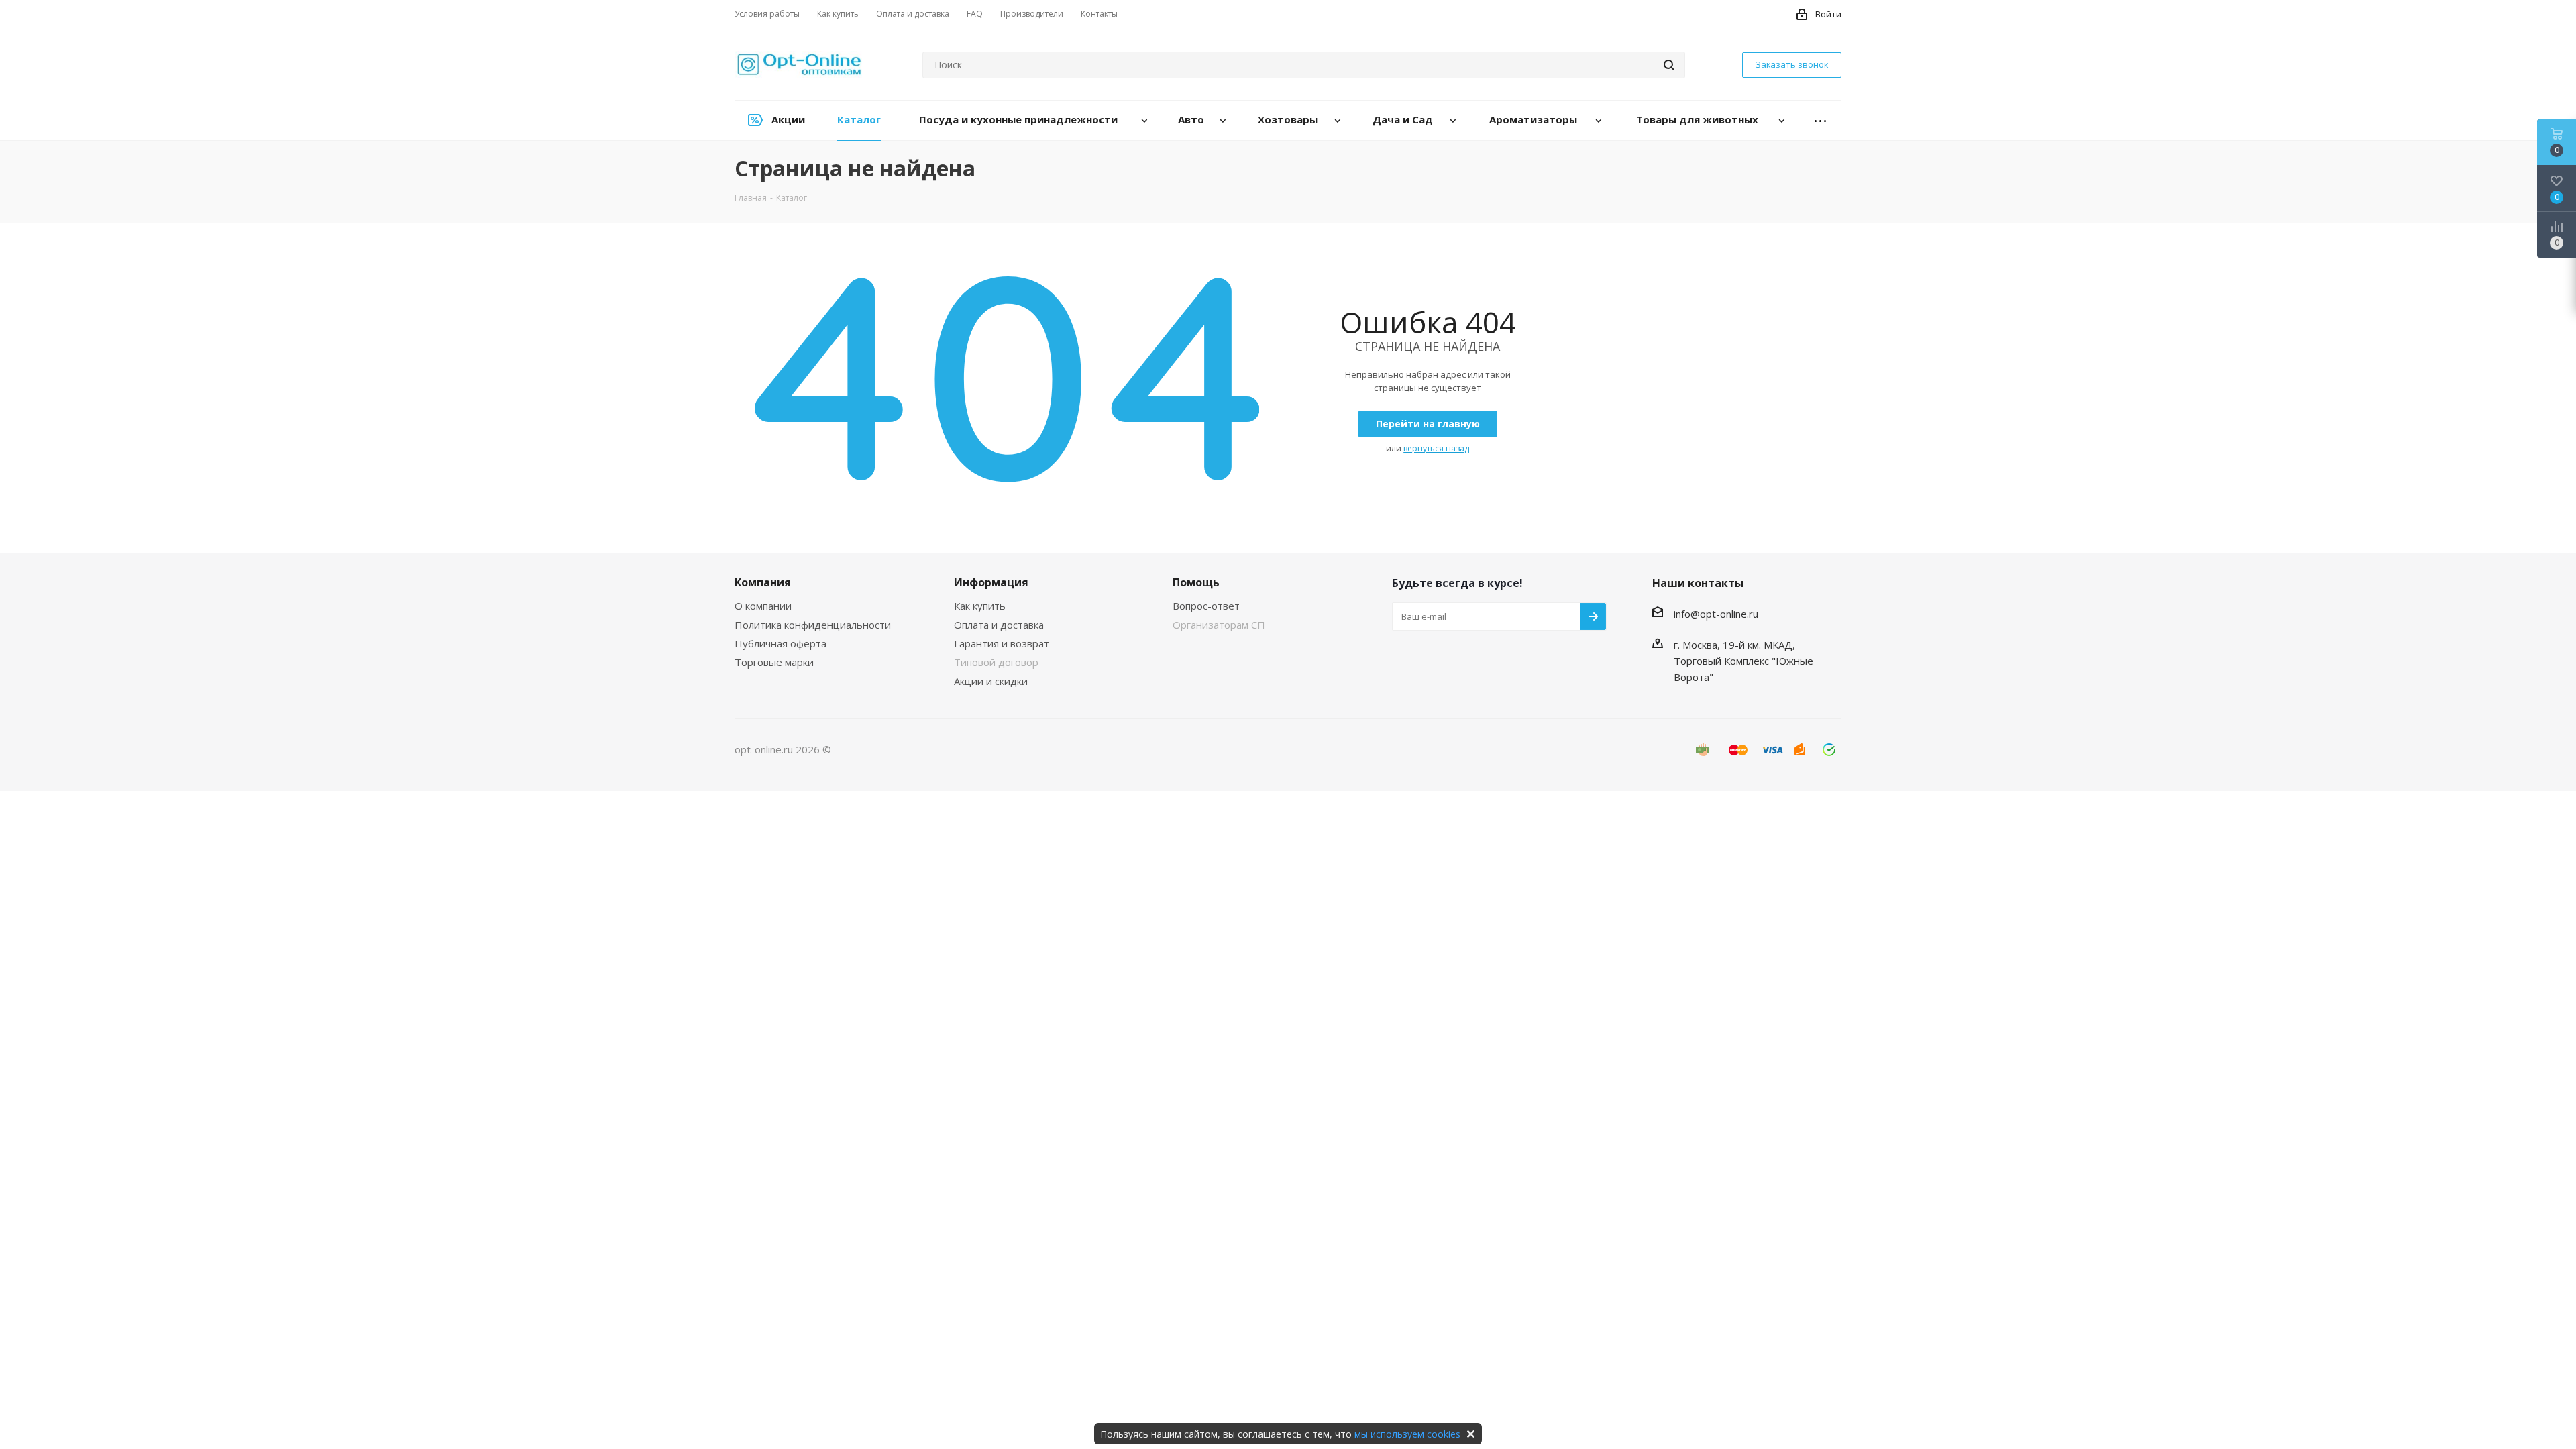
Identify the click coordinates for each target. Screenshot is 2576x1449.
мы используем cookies (1407, 1434)
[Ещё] (1821, 120)
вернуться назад (1436, 448)
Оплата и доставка (999, 625)
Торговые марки (774, 662)
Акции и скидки (991, 681)
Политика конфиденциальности (813, 625)
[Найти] (1669, 65)
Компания (763, 582)
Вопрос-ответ (1206, 606)
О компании (763, 606)
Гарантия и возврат (1002, 643)
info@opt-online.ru (1716, 614)
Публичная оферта (781, 643)
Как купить (980, 606)
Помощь (1196, 582)
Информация (991, 582)
